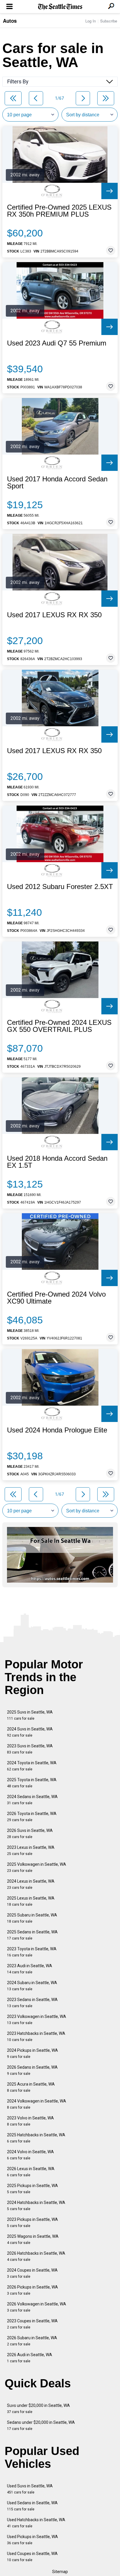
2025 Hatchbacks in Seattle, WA (36, 2138)
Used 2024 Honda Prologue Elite (57, 1430)
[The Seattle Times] (60, 7)
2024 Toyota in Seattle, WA (32, 1766)
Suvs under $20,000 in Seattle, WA (38, 2408)
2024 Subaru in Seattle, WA (32, 1986)
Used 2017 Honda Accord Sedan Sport (57, 483)
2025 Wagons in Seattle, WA (33, 2239)
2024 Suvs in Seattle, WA (30, 1732)
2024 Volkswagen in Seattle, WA (37, 2104)
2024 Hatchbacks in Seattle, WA (36, 2206)
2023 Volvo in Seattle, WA (30, 2121)
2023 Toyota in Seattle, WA (32, 1952)
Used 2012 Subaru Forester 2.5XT (60, 887)
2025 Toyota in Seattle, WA (32, 1783)
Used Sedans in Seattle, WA (32, 2506)
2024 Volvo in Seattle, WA (30, 2155)
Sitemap (60, 2572)
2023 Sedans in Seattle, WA (32, 2003)
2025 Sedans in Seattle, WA (32, 1935)
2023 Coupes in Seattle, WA (32, 2324)
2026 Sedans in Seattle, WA (32, 2070)
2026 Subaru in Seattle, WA (32, 2341)
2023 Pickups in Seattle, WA (32, 2222)
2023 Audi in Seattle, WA (30, 1969)
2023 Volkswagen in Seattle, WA (37, 2020)
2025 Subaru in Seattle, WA (32, 1918)
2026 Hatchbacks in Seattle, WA (36, 2256)
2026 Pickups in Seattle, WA (32, 2290)
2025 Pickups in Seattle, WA (32, 2189)
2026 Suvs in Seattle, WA (30, 1834)
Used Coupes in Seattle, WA (32, 2557)
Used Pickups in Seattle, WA (32, 2540)
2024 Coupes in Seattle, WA (32, 2273)
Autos (10, 21)
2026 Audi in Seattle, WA (30, 2358)
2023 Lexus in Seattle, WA (31, 1850)
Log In (91, 21)
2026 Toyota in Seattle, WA (32, 1817)
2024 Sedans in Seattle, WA (32, 1800)
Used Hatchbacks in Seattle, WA (36, 2523)
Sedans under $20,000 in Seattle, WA (41, 2425)
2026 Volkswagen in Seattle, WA (37, 2307)
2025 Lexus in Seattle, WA (31, 1901)
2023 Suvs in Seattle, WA (30, 1749)
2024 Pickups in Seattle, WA (32, 2053)
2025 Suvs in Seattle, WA (30, 1715)
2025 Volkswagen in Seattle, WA (37, 1867)
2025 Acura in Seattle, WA (31, 2087)
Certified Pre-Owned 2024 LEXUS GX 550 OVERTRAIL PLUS (59, 1026)
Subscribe (109, 21)
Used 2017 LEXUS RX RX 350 (54, 615)
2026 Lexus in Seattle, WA (31, 2172)
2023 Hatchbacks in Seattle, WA (36, 2036)
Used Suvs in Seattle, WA (30, 2489)
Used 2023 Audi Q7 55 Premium (57, 343)
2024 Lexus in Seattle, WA (31, 1884)
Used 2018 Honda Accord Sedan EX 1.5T (57, 1162)
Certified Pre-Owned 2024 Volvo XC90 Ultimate (56, 1298)
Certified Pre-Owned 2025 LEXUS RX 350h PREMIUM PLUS (59, 211)
